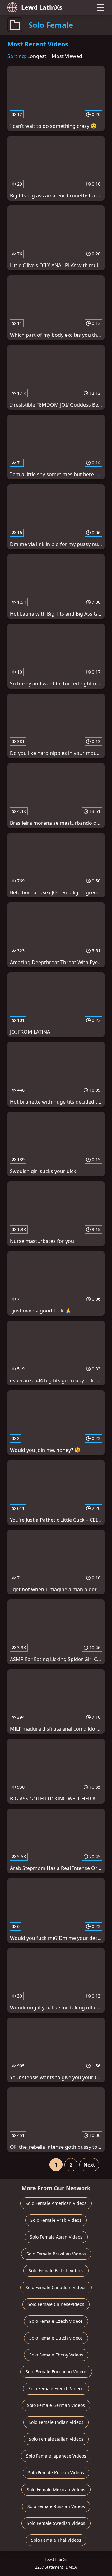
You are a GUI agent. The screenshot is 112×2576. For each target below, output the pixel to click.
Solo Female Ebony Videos (56, 2355)
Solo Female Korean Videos (56, 2473)
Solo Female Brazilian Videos (56, 2254)
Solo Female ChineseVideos (56, 2304)
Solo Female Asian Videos (56, 2237)
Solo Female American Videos (56, 2203)
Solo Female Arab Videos (56, 2220)
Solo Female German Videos (56, 2405)
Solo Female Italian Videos (56, 2439)
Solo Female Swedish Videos (56, 2523)
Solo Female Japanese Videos (56, 2456)
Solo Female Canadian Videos (56, 2287)
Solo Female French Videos (56, 2388)
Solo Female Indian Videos (56, 2422)
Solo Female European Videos (56, 2372)
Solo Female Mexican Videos (56, 2489)
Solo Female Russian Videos (56, 2506)
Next (89, 2165)
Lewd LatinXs (42, 7)
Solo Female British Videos (56, 2271)
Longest (37, 56)
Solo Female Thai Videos (56, 2540)
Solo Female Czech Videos (56, 2321)
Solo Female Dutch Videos (56, 2338)
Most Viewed (67, 56)
